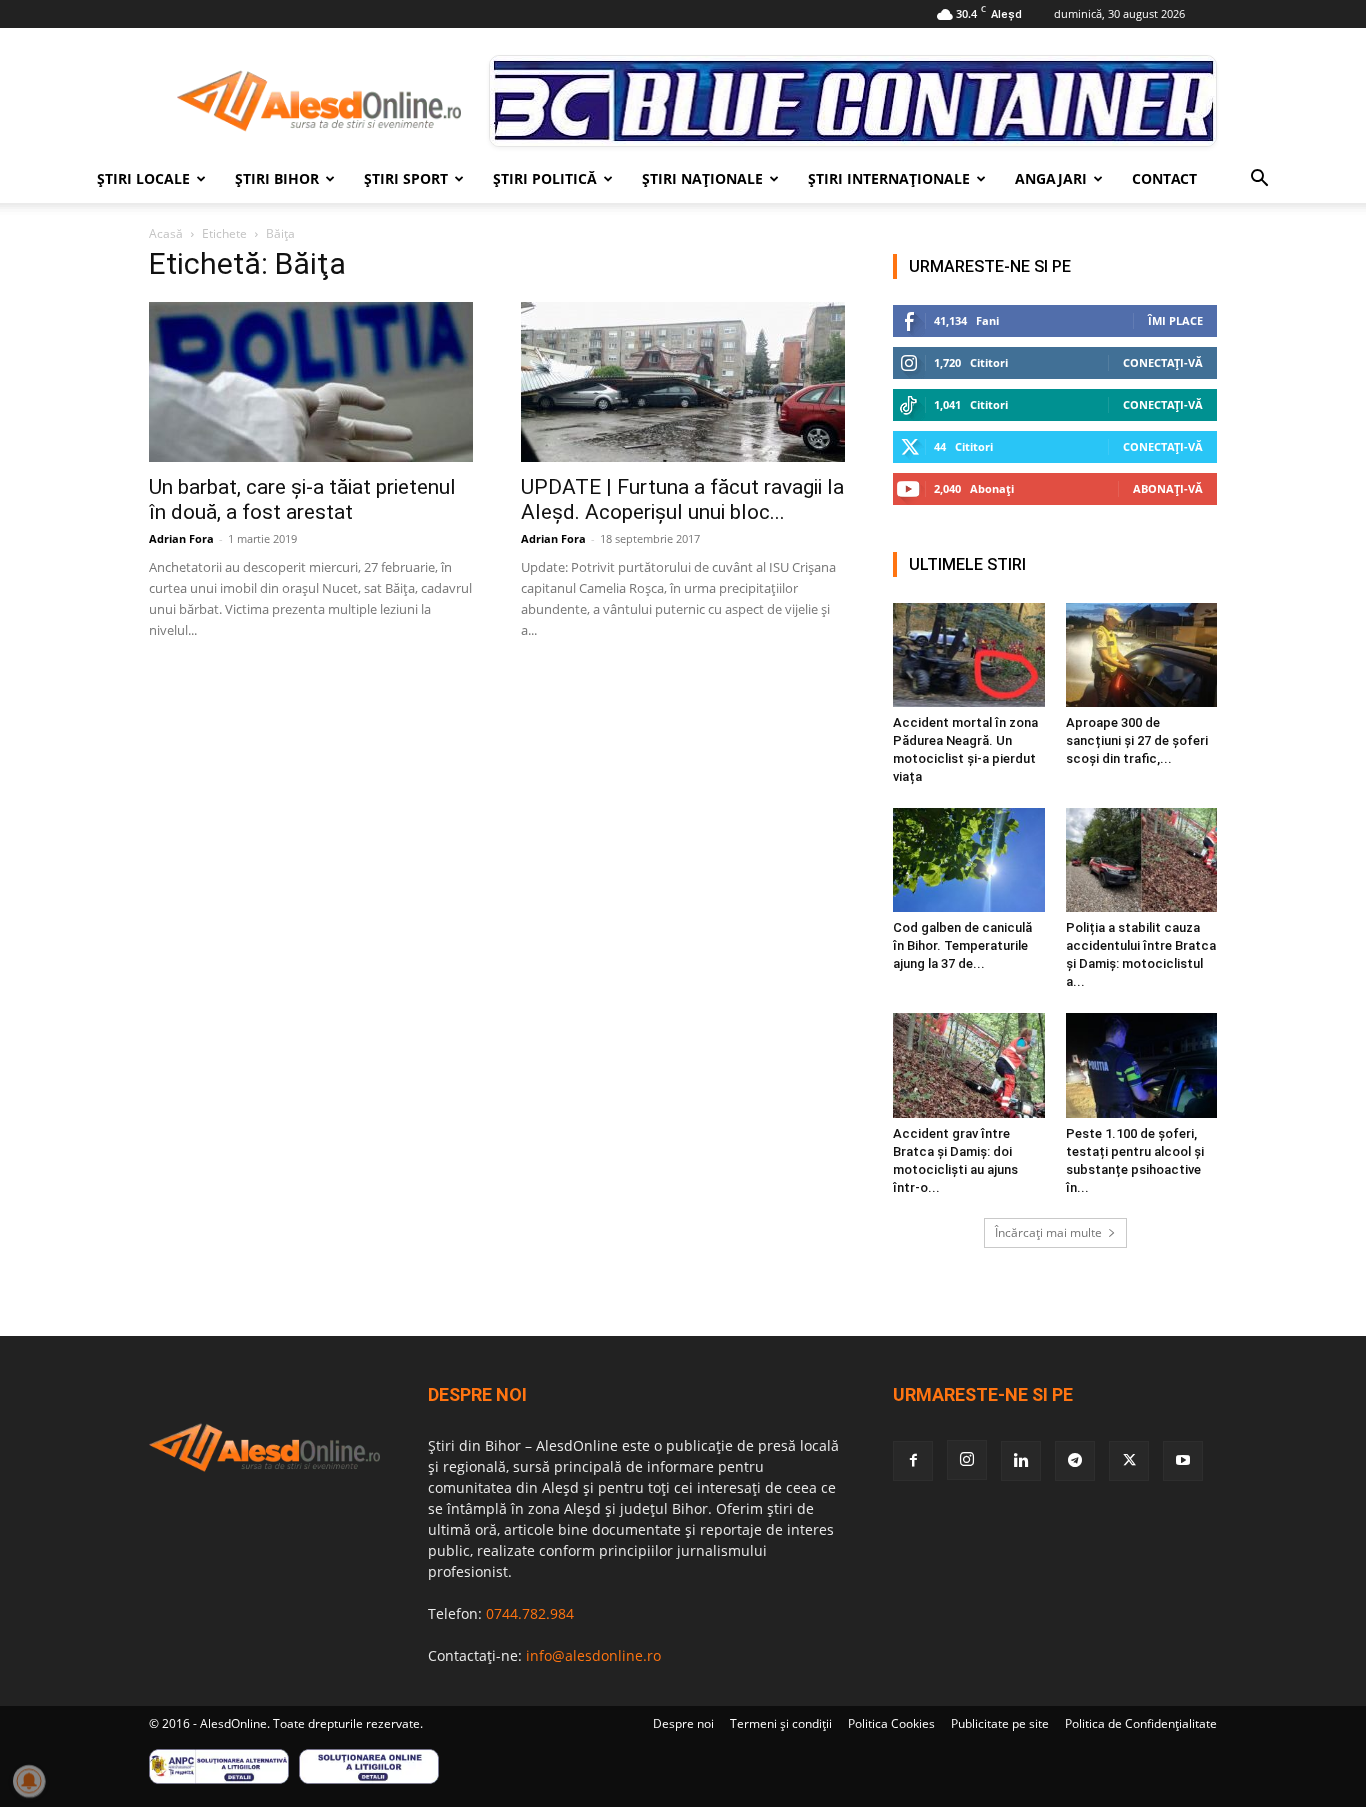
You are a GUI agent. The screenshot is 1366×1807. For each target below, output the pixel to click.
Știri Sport (406, 178)
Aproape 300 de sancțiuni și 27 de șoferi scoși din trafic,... (1137, 740)
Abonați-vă (1168, 488)
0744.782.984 (530, 1613)
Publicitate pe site (1000, 1723)
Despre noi (683, 1723)
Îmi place (1175, 320)
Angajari (1051, 178)
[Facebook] (913, 1461)
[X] (1129, 1461)
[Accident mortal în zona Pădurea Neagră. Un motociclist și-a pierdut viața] (969, 655)
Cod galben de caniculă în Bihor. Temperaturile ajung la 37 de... (962, 945)
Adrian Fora (181, 538)
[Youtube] (1183, 1461)
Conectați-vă (1163, 362)
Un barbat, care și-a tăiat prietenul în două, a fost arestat (302, 499)
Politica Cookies (891, 1723)
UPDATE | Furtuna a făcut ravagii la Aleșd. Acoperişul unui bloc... (682, 499)
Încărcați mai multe (1048, 1232)
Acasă (166, 233)
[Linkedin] (1021, 1461)
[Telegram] (1075, 1461)
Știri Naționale (702, 178)
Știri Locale (143, 178)
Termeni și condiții (781, 1723)
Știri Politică (545, 178)
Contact (1164, 178)
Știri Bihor (277, 178)
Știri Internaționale (889, 178)
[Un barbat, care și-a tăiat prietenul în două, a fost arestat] (311, 382)
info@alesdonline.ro (593, 1655)
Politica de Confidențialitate (1141, 1723)
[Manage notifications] (29, 1781)
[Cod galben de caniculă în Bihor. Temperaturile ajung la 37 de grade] (969, 860)
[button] (1259, 180)
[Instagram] (967, 1460)
